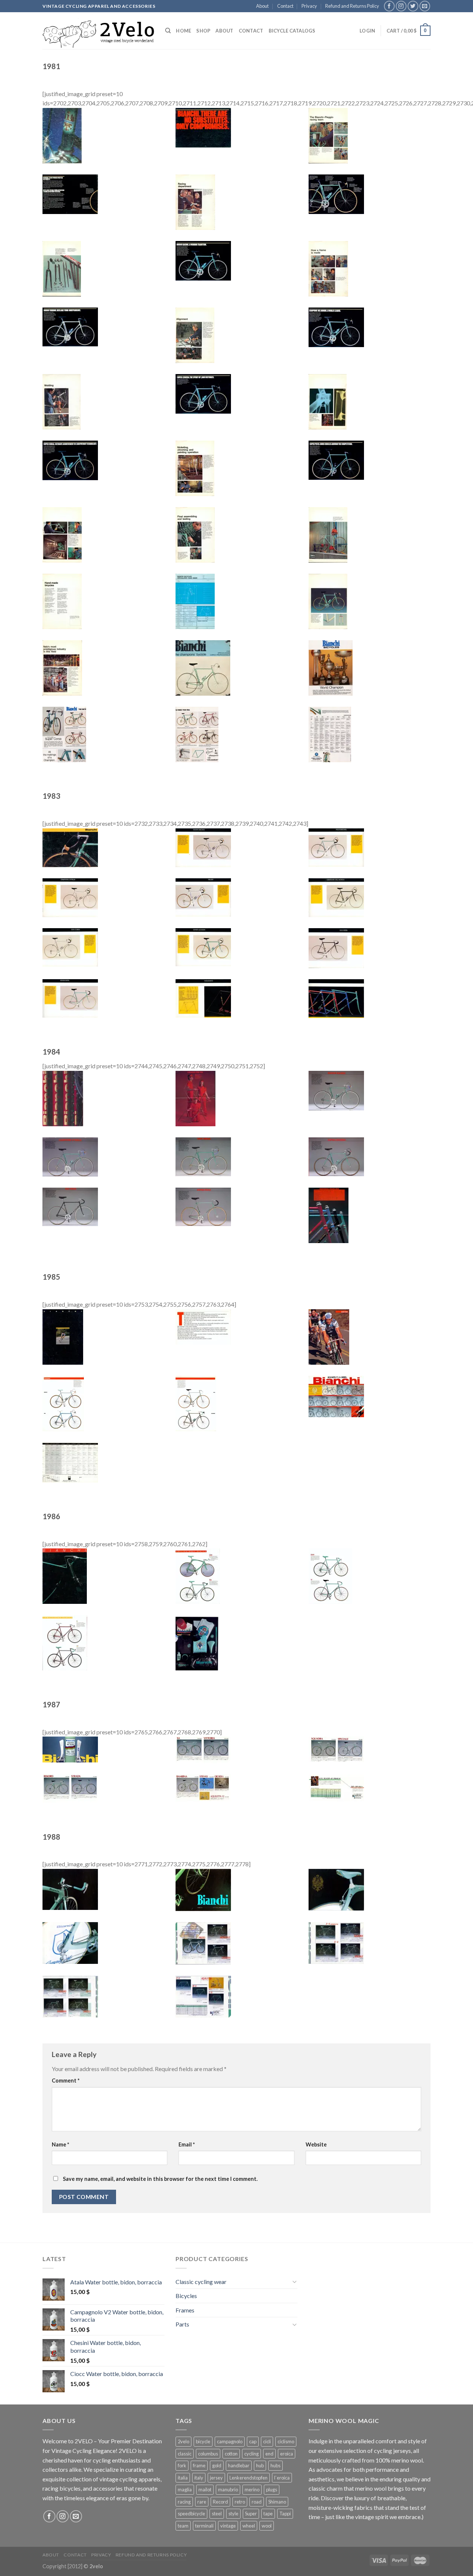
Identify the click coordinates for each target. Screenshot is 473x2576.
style (233, 2514)
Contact (285, 6)
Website (316, 2144)
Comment (66, 2081)
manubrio (228, 2490)
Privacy (309, 6)
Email (187, 2144)
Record (220, 2502)
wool (267, 2526)
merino (252, 2490)
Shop (203, 31)
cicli (267, 2441)
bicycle (203, 2441)
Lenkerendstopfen (249, 2478)
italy (199, 2478)
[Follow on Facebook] (389, 6)
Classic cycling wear (201, 2282)
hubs (275, 2465)
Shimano (277, 2502)
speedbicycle (191, 2514)
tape (268, 2514)
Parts (182, 2324)
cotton (231, 2454)
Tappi (285, 2514)
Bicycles (186, 2296)
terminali (204, 2526)
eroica (287, 2454)
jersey (216, 2478)
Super (251, 2514)
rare (202, 2502)
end (269, 2454)
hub (260, 2465)
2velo (183, 2441)
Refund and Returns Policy (352, 6)
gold (217, 2465)
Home (183, 31)
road (257, 2502)
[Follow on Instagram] (401, 6)
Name (60, 2144)
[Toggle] (295, 2281)
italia (183, 2478)
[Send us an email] (425, 6)
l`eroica (282, 2478)
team (183, 2526)
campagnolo (230, 2441)
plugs (272, 2490)
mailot (205, 2490)
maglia (185, 2490)
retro (240, 2502)
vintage (228, 2526)
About (262, 6)
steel (217, 2514)
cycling (251, 2454)
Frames (185, 2310)
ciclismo (286, 2441)
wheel (249, 2526)
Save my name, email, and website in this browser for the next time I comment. (160, 2179)
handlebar (239, 2465)
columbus (208, 2454)
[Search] (168, 31)
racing (184, 2502)
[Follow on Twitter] (413, 6)
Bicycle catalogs (292, 31)
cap (253, 2441)
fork (182, 2465)
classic (185, 2454)
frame (199, 2465)
